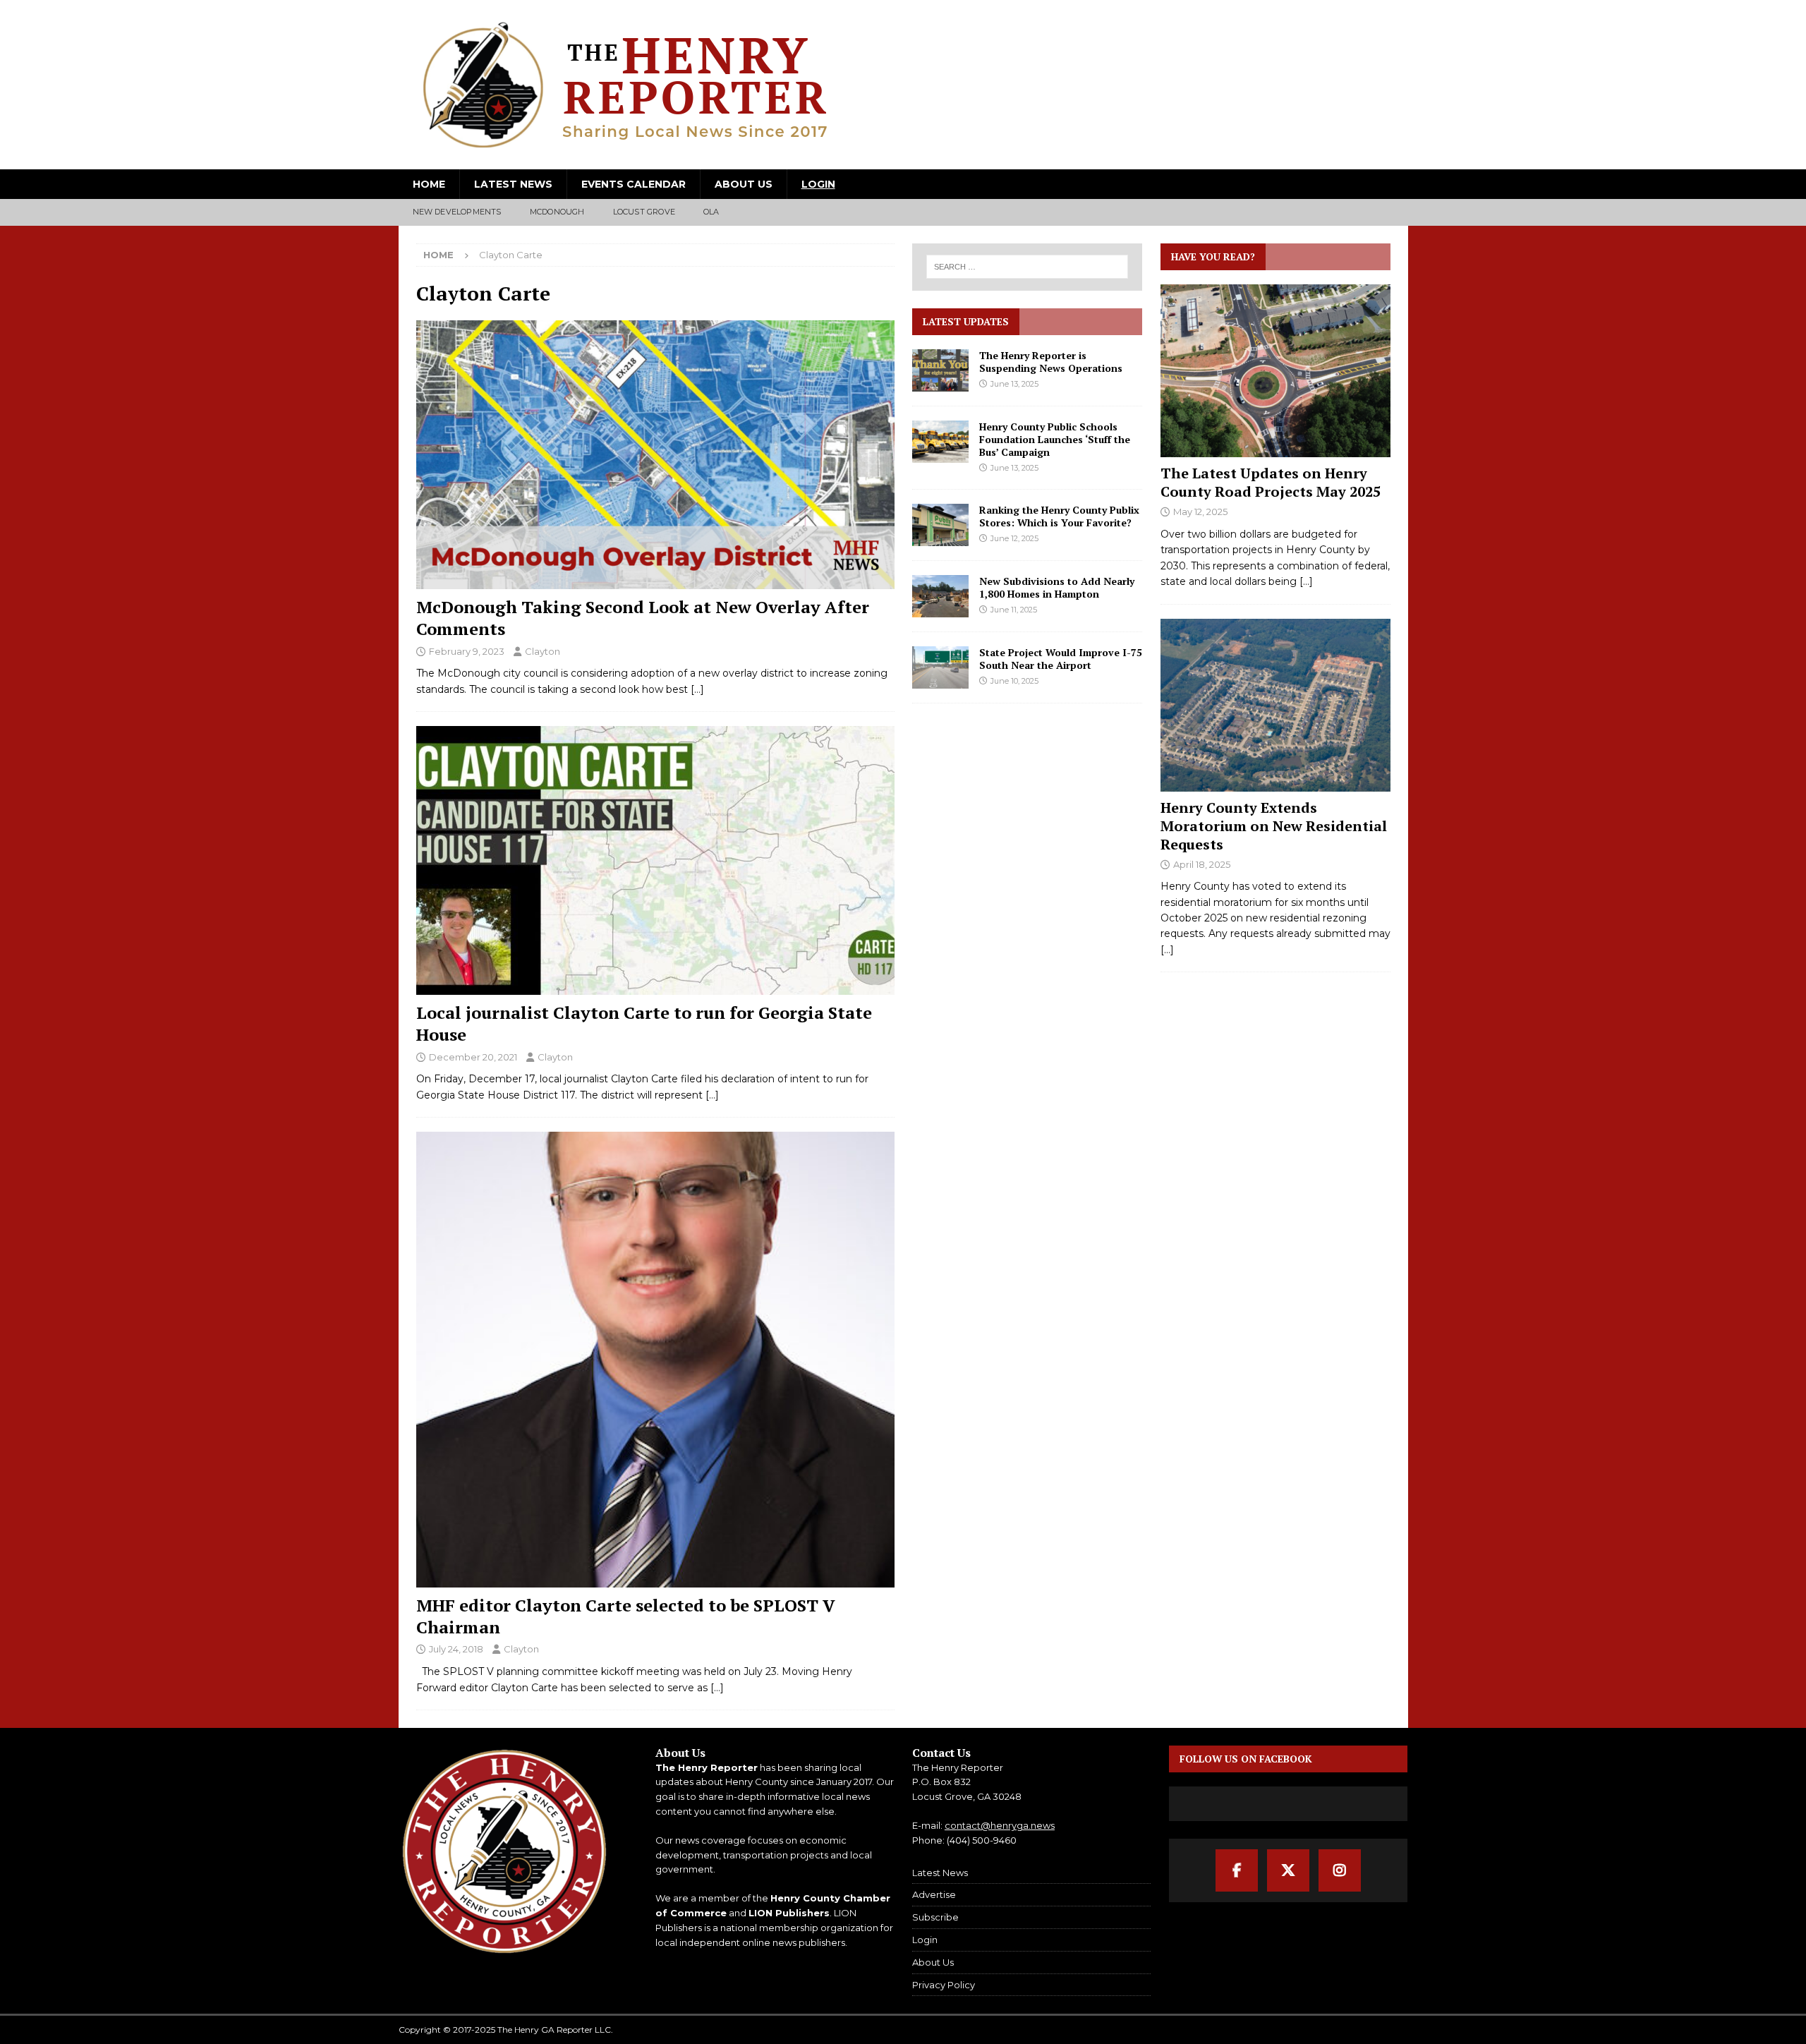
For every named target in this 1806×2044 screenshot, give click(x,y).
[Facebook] (1237, 1870)
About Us (744, 184)
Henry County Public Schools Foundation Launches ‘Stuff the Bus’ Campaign (1055, 439)
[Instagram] (1340, 1870)
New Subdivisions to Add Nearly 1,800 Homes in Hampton (1057, 587)
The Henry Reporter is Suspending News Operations (1051, 362)
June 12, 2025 (1014, 538)
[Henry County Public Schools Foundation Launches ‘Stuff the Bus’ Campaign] (940, 442)
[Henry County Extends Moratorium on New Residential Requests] (1275, 705)
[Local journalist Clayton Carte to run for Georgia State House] (655, 860)
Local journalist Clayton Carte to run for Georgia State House (644, 1023)
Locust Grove (644, 212)
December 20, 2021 (473, 1057)
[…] (697, 689)
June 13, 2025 (1014, 384)
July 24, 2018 (456, 1649)
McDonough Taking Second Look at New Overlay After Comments (643, 618)
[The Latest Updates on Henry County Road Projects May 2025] (1275, 371)
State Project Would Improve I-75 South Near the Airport (1061, 659)
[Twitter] (1288, 1870)
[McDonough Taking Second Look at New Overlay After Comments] (655, 455)
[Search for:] (1028, 267)
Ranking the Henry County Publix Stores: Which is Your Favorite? (1059, 516)
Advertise (934, 1894)
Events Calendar (634, 184)
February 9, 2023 (467, 651)
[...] (1306, 581)
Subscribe (935, 1917)
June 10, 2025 (1014, 681)
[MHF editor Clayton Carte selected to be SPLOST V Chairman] (655, 1360)
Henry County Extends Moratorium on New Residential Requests (1274, 826)
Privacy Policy (944, 1985)
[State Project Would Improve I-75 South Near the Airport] (940, 667)
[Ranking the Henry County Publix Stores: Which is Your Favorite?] (940, 525)
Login (818, 184)
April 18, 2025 (1202, 864)
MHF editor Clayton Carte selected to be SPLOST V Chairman (626, 1616)
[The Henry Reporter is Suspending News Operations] (940, 370)
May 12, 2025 (1200, 512)
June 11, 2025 (1014, 610)
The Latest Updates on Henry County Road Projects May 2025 (1271, 482)
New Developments (457, 212)
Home (429, 184)
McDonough (557, 212)
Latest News (513, 184)
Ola (711, 212)
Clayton (543, 651)
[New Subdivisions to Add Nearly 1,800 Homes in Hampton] (940, 596)
